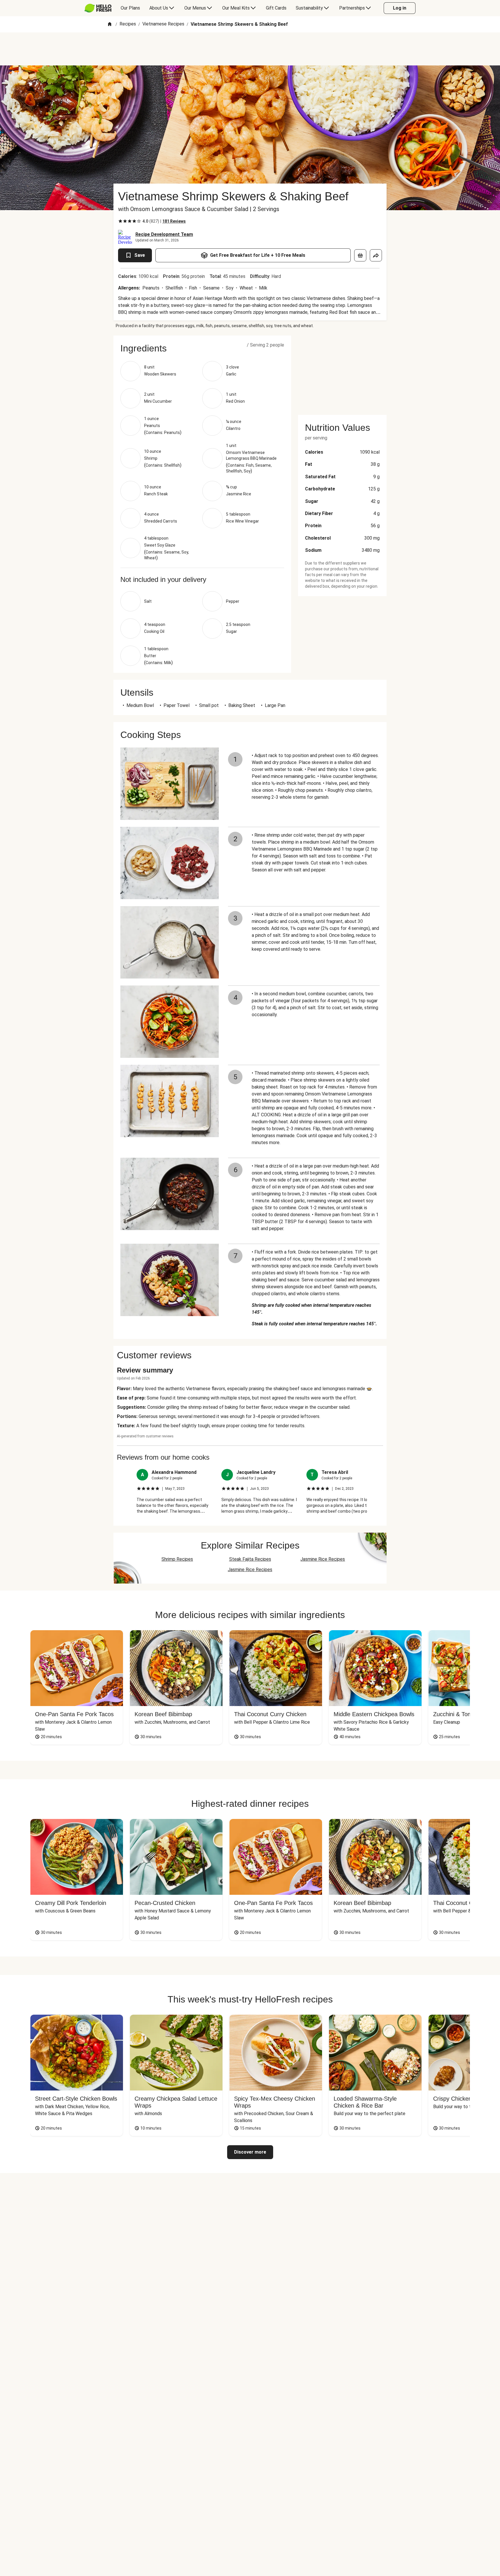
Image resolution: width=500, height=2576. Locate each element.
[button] (202, 348)
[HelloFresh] (98, 8)
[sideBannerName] (342, 372)
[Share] (376, 255)
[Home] (110, 24)
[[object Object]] (360, 255)
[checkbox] (120, 221)
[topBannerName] (250, 49)
